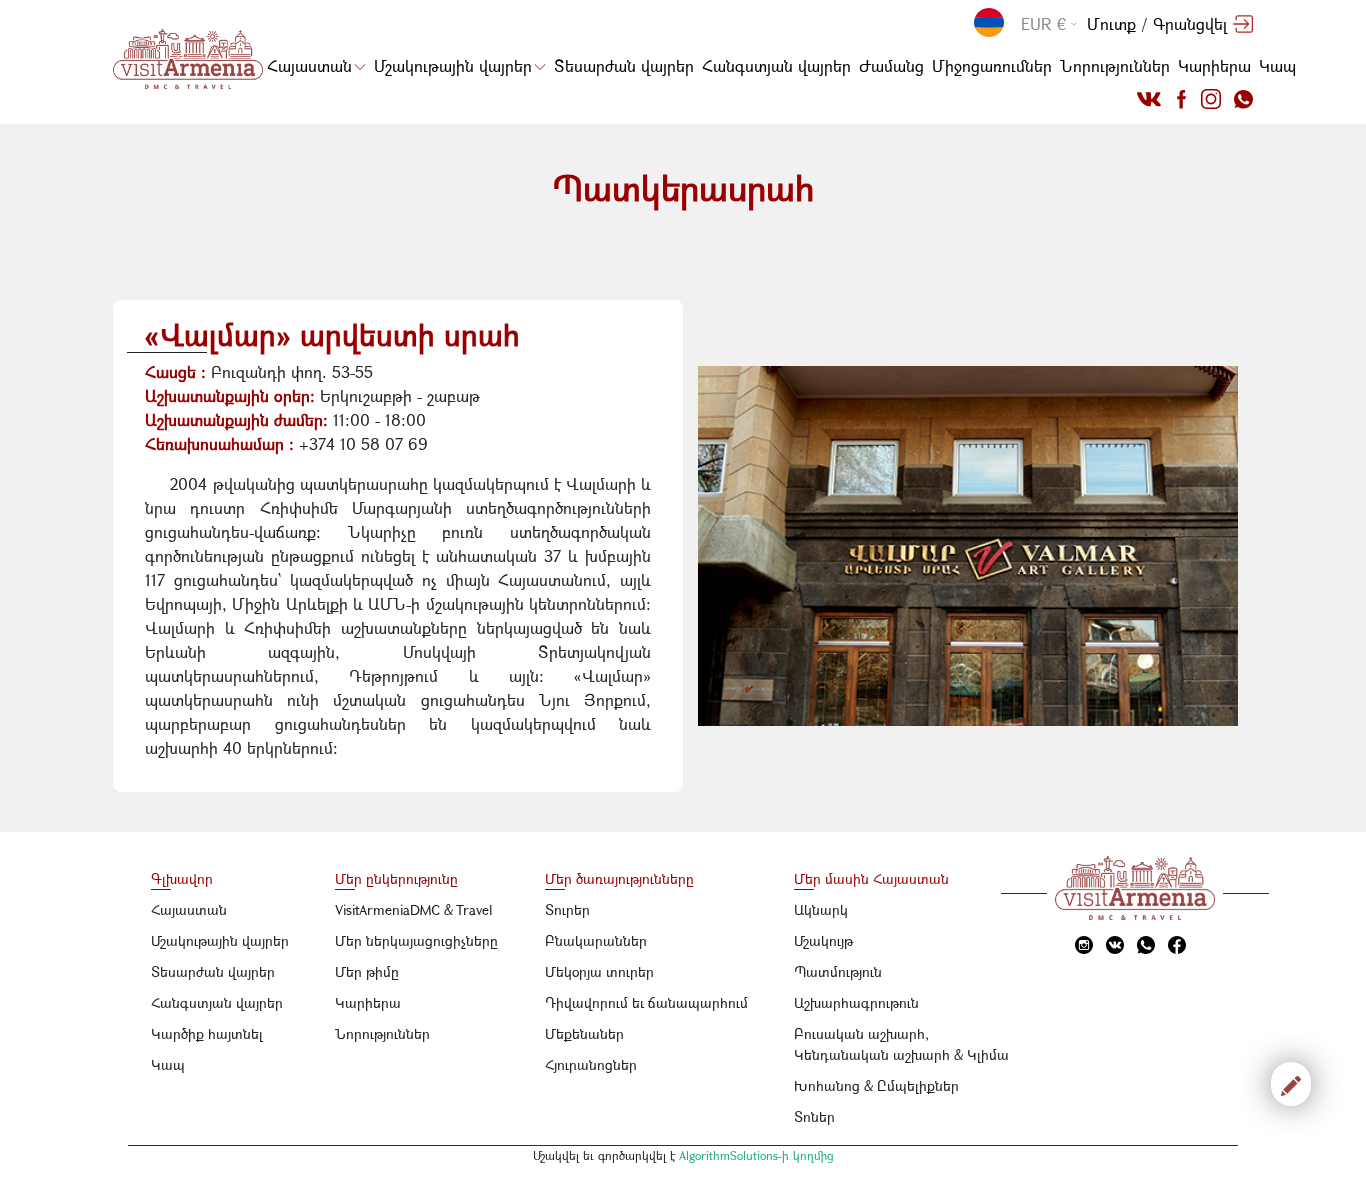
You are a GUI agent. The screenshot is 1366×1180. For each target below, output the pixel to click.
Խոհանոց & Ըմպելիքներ (876, 1085)
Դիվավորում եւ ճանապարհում (646, 1002)
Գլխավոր (182, 878)
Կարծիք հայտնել (207, 1033)
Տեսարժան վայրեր (624, 65)
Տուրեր (567, 909)
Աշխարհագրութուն (856, 1002)
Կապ (1277, 65)
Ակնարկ (821, 909)
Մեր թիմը (367, 971)
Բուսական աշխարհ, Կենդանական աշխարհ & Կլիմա (901, 1044)
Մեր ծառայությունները (619, 878)
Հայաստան (309, 65)
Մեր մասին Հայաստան (871, 878)
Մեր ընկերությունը (396, 878)
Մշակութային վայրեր (453, 65)
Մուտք (1111, 23)
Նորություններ (1115, 65)
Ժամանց (891, 65)
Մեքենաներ (584, 1033)
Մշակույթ (823, 940)
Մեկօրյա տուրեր (599, 971)
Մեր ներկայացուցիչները (416, 940)
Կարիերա (1214, 65)
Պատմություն (838, 971)
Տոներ (814, 1116)
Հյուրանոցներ (591, 1064)
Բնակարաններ (596, 940)
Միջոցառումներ (992, 65)
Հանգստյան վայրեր (776, 65)
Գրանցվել (1190, 23)
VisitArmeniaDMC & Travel (414, 909)
